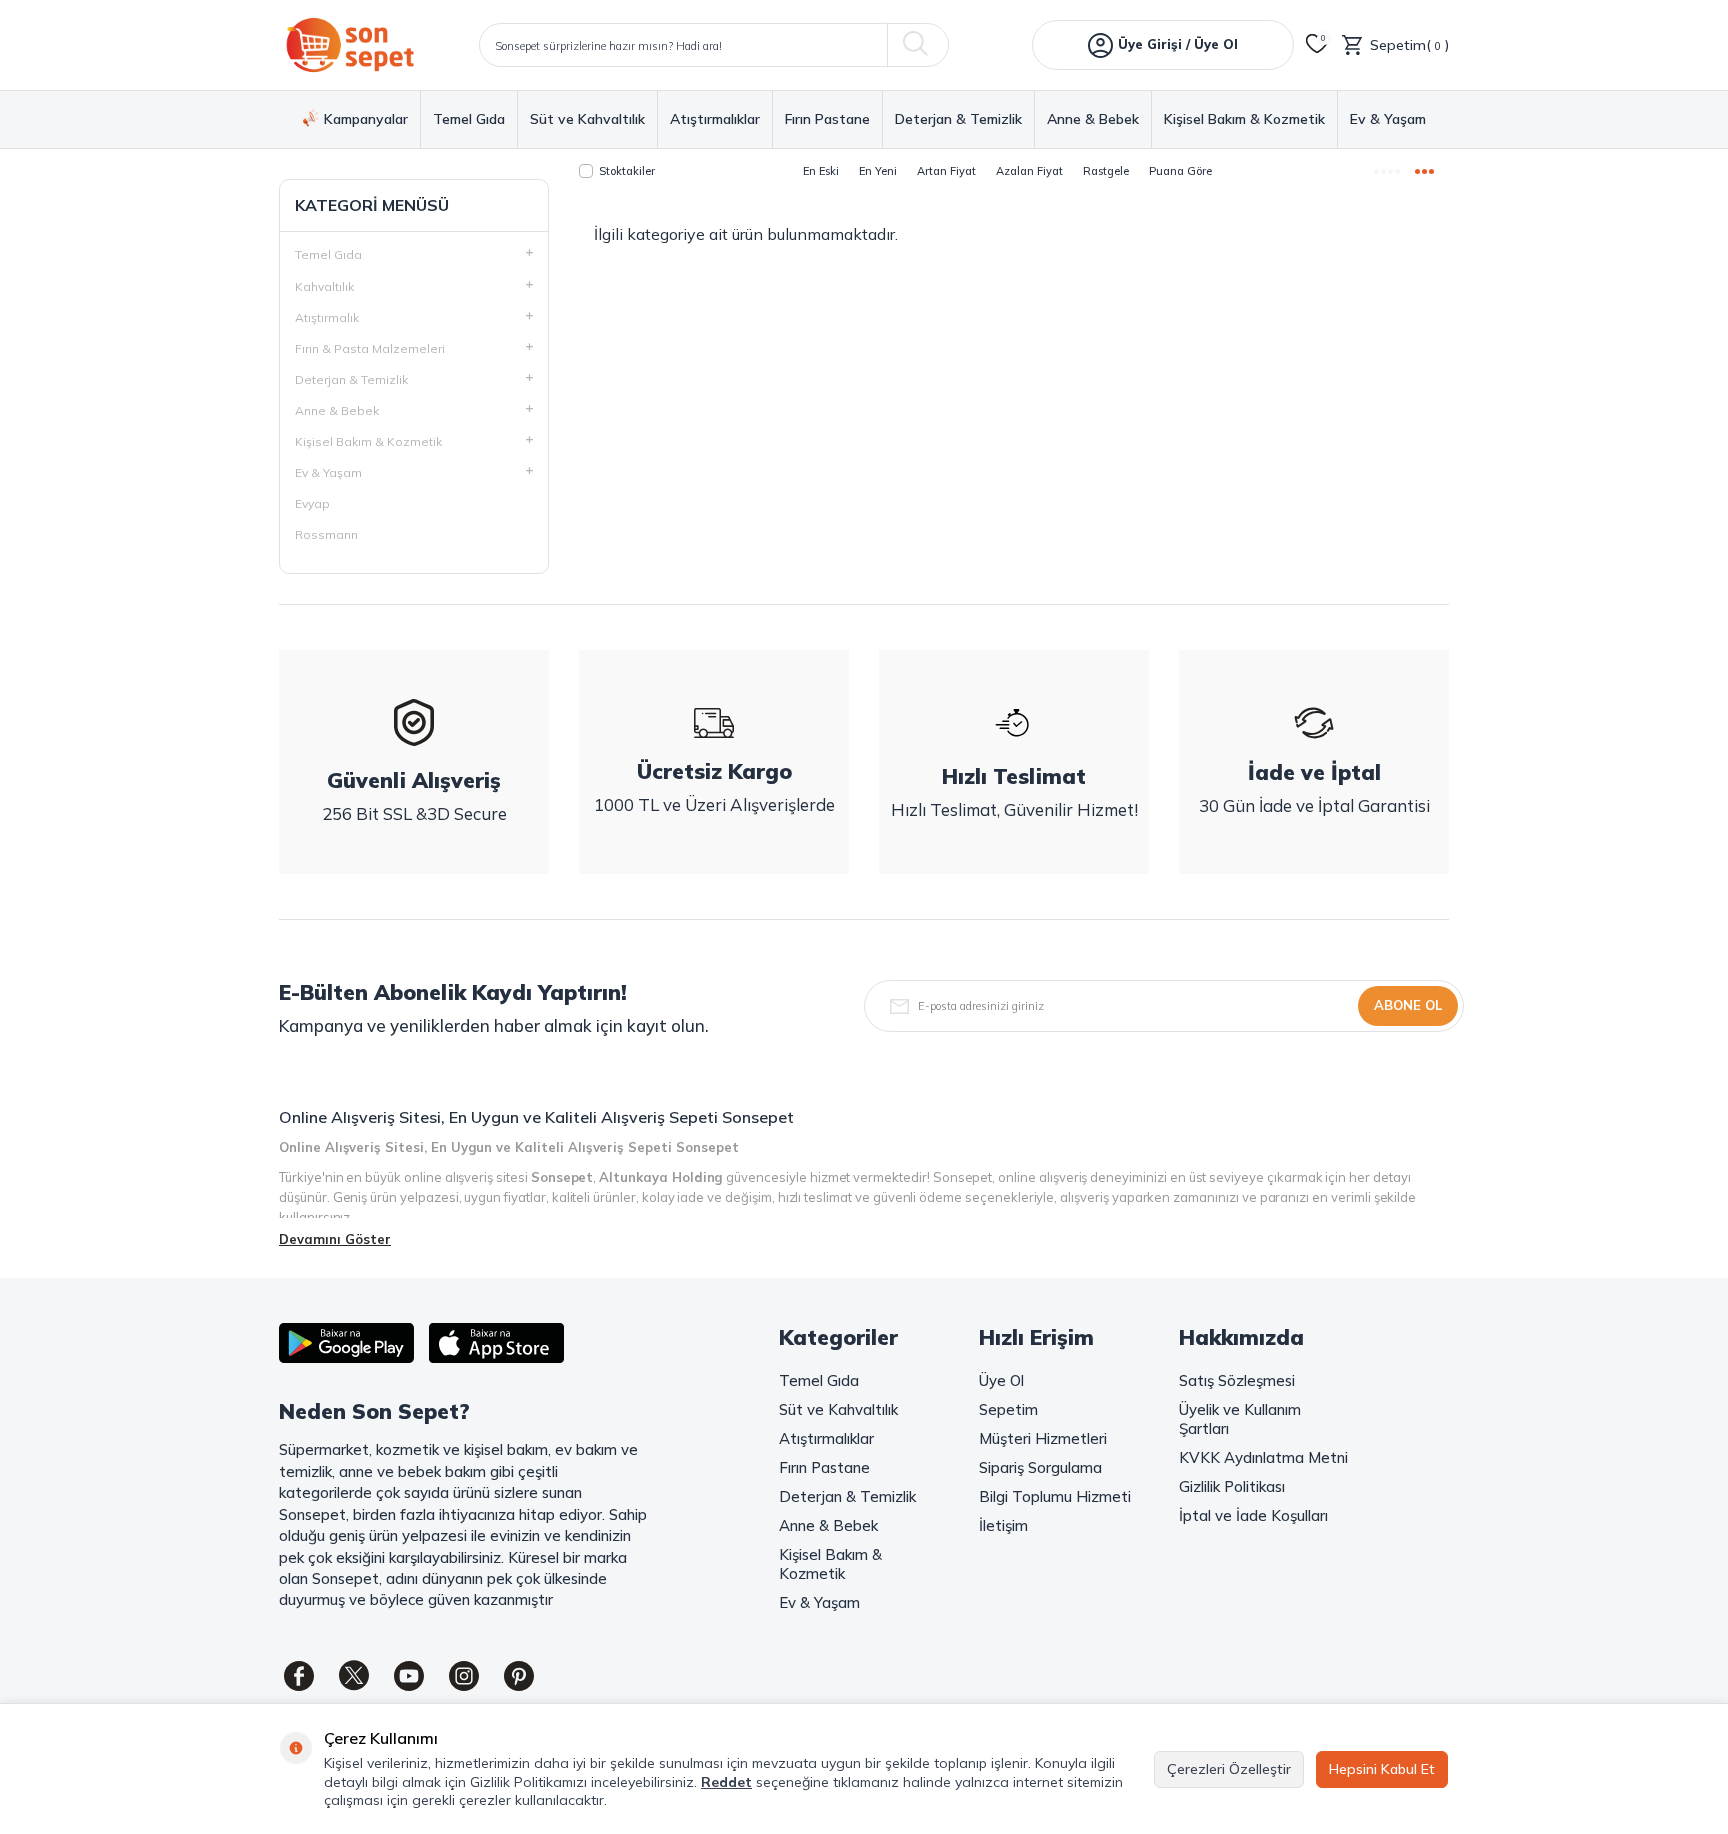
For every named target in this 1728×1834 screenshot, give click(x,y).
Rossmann (326, 534)
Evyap (312, 503)
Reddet (726, 1782)
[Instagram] (464, 1676)
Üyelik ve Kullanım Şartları (1240, 1419)
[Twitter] (354, 1676)
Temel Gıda (469, 119)
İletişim (1003, 1525)
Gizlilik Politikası (1232, 1486)
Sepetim (1008, 1409)
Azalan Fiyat (1029, 171)
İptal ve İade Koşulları (1253, 1515)
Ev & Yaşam (1388, 119)
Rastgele (1106, 171)
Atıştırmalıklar (715, 119)
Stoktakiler (627, 171)
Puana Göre (1180, 171)
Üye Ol (1001, 1380)
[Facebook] (299, 1676)
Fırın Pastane (827, 119)
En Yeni (878, 171)
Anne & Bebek (1093, 119)
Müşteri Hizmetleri (1043, 1438)
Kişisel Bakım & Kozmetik (1244, 119)
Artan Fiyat (946, 171)
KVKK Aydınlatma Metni (1263, 1457)
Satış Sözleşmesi (1237, 1380)
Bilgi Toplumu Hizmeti (1055, 1496)
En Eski (821, 171)
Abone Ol (1408, 1005)
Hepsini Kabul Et (1382, 1769)
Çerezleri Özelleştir (1229, 1769)
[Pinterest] (519, 1676)
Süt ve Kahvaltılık (587, 119)
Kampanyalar (366, 119)
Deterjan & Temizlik (958, 119)
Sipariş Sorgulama (1040, 1467)
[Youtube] (409, 1676)
